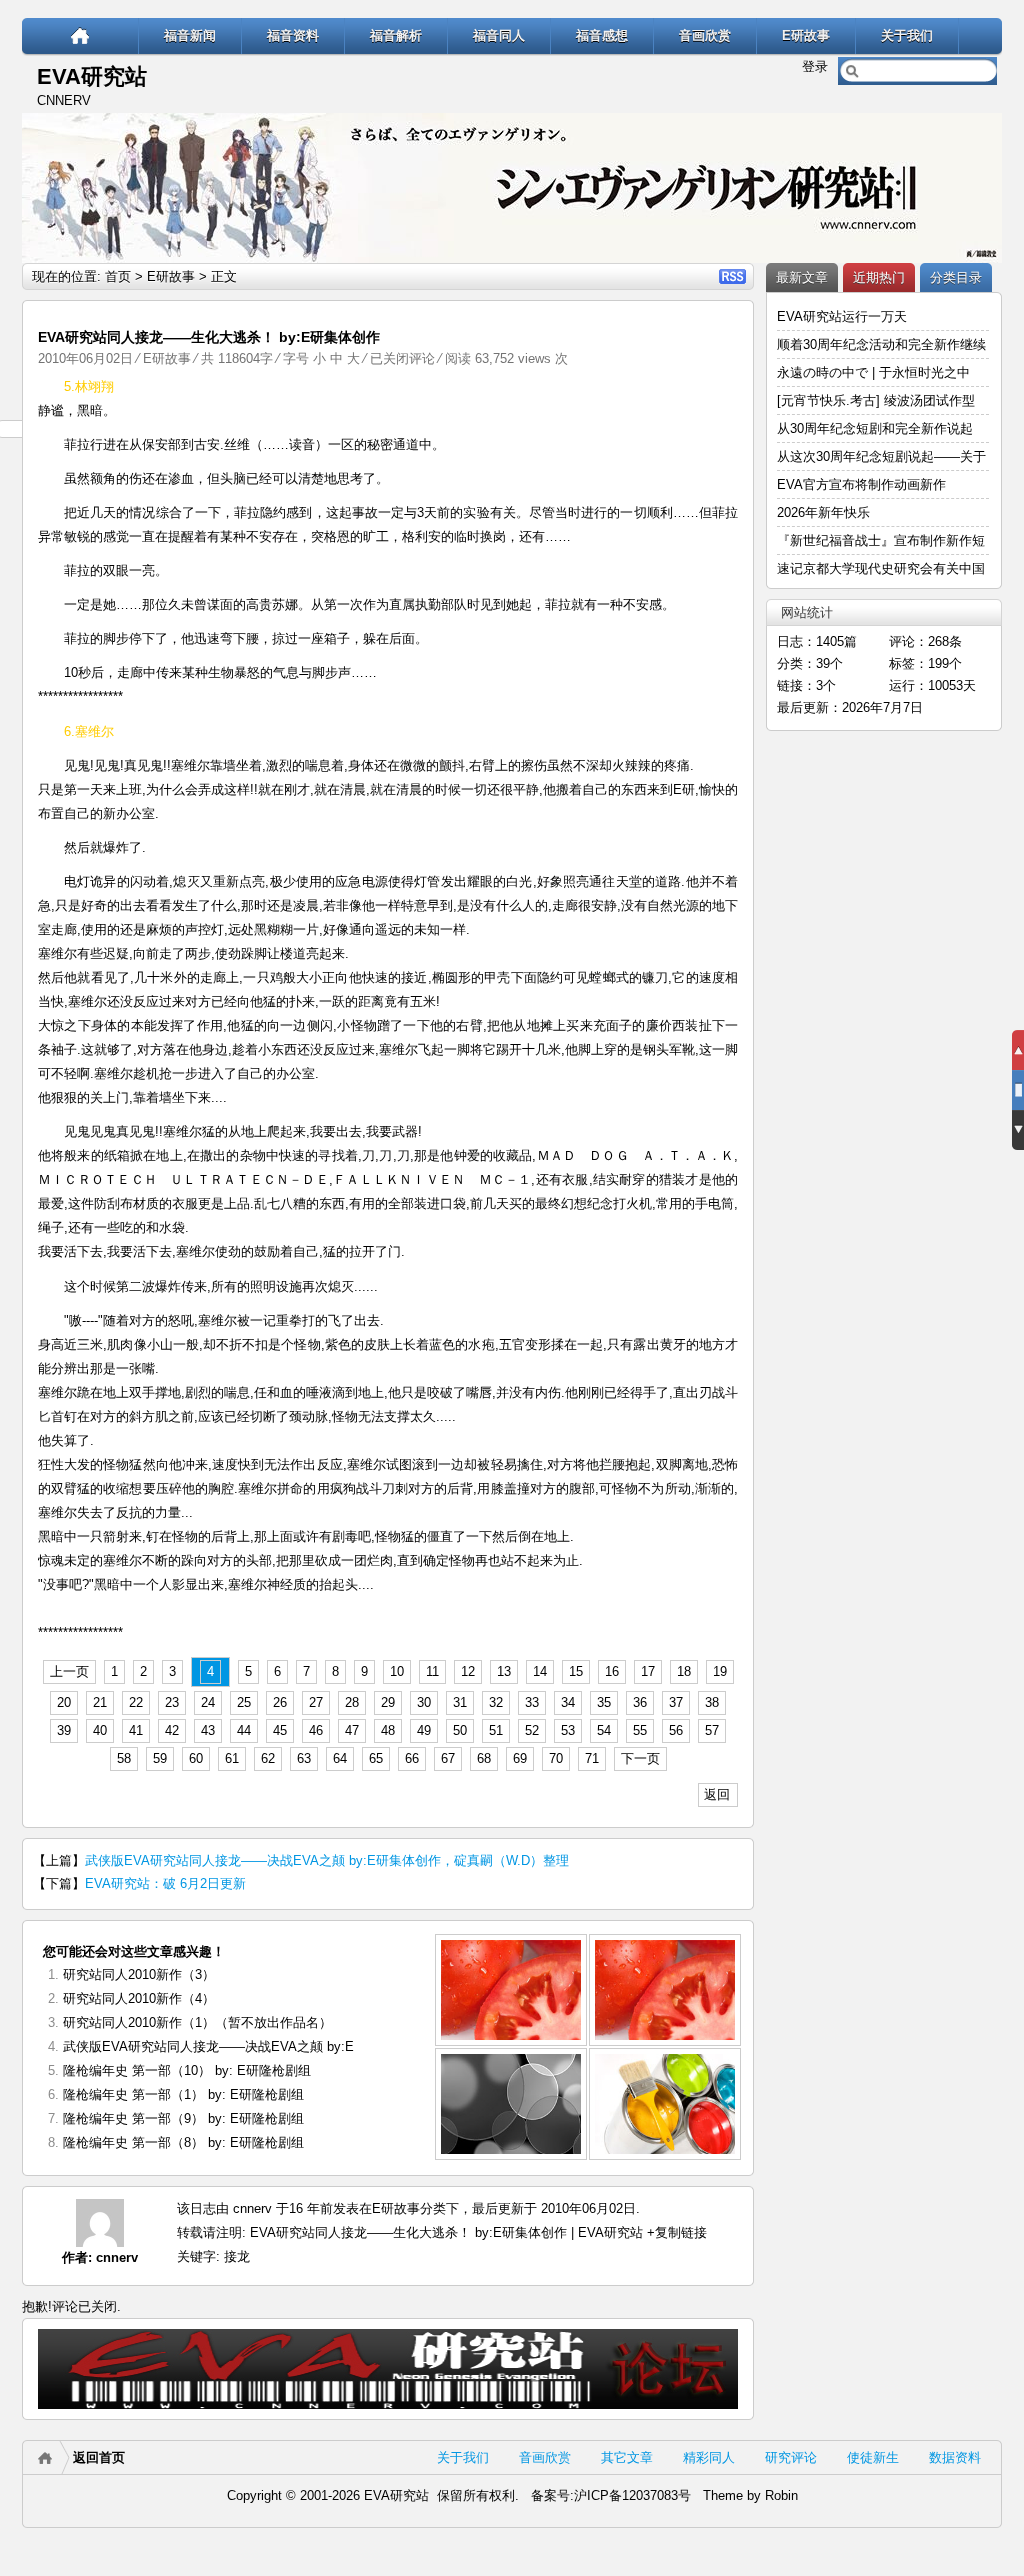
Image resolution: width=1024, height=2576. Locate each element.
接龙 (237, 2256)
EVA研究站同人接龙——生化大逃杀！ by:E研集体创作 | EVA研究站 (446, 2232)
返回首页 (99, 2457)
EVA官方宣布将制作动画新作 (861, 484)
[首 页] (80, 35)
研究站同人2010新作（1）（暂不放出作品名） (197, 2022)
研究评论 (791, 2457)
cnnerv (117, 2257)
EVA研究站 (92, 76)
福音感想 (602, 35)
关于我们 (907, 35)
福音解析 (396, 35)
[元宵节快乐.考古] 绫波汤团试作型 (876, 400)
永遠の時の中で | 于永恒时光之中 (875, 372)
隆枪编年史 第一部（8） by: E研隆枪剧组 (183, 2142)
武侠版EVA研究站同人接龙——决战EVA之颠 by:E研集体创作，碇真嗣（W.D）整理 (327, 1860)
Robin (781, 2495)
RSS (732, 276)
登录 (815, 66)
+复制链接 (675, 2232)
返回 (717, 1794)
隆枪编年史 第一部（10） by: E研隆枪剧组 (187, 2070)
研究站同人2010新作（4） (139, 1998)
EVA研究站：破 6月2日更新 (165, 1883)
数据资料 (955, 2457)
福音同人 (499, 35)
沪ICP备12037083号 (632, 2495)
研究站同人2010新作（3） (139, 1974)
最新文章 (802, 277)
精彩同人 (709, 2457)
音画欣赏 (705, 35)
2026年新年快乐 (823, 512)
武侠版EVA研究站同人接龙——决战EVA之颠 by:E (208, 2046)
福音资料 (293, 35)
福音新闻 (190, 35)
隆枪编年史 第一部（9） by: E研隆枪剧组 (183, 2118)
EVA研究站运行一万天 (842, 316)
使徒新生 (873, 2457)
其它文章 (627, 2457)
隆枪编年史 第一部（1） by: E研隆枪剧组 (183, 2094)
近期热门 (879, 277)
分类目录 (956, 277)
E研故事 (806, 35)
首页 (118, 276)
